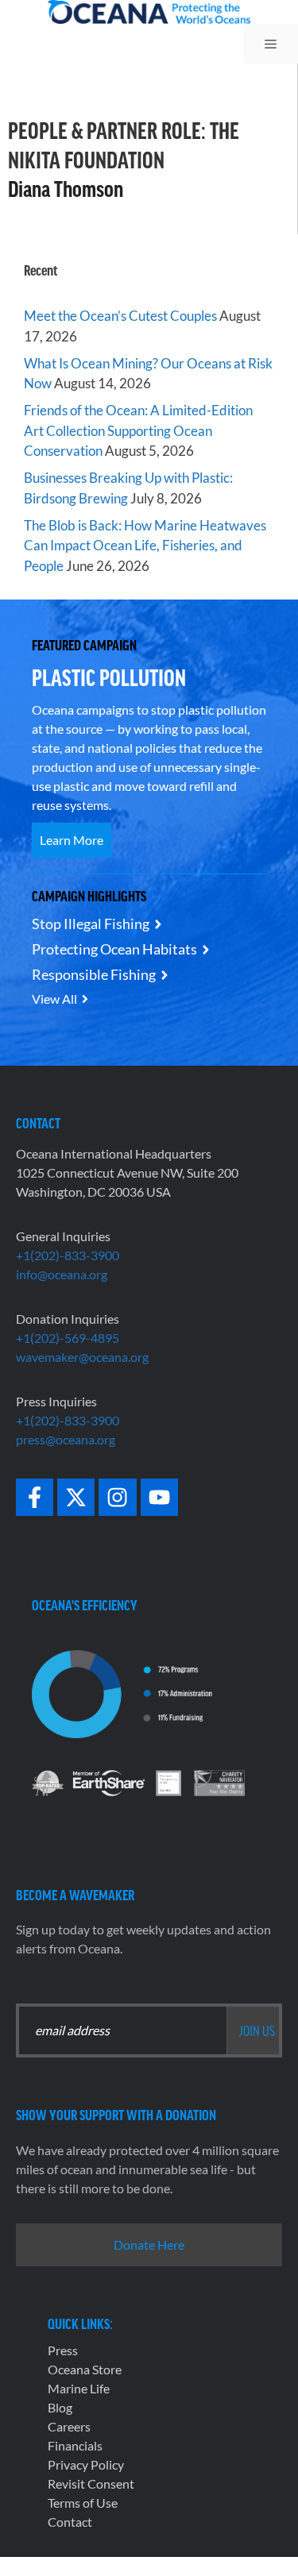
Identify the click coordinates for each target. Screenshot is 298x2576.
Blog (60, 2407)
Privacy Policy (86, 2464)
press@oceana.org (66, 1439)
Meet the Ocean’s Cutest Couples (120, 316)
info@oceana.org (62, 1274)
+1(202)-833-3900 (68, 1255)
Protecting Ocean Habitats (114, 949)
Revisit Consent (91, 2483)
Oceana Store (85, 2369)
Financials (75, 2445)
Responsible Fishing (94, 974)
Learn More (72, 840)
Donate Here (149, 2244)
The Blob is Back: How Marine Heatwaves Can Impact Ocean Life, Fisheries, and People (145, 546)
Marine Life (79, 2388)
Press (63, 2350)
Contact (70, 2522)
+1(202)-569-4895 (68, 1338)
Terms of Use (83, 2503)
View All (54, 999)
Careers (69, 2426)
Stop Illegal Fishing (91, 924)
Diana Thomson (66, 188)
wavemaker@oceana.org (82, 1357)
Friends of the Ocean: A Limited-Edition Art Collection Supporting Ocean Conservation (138, 430)
